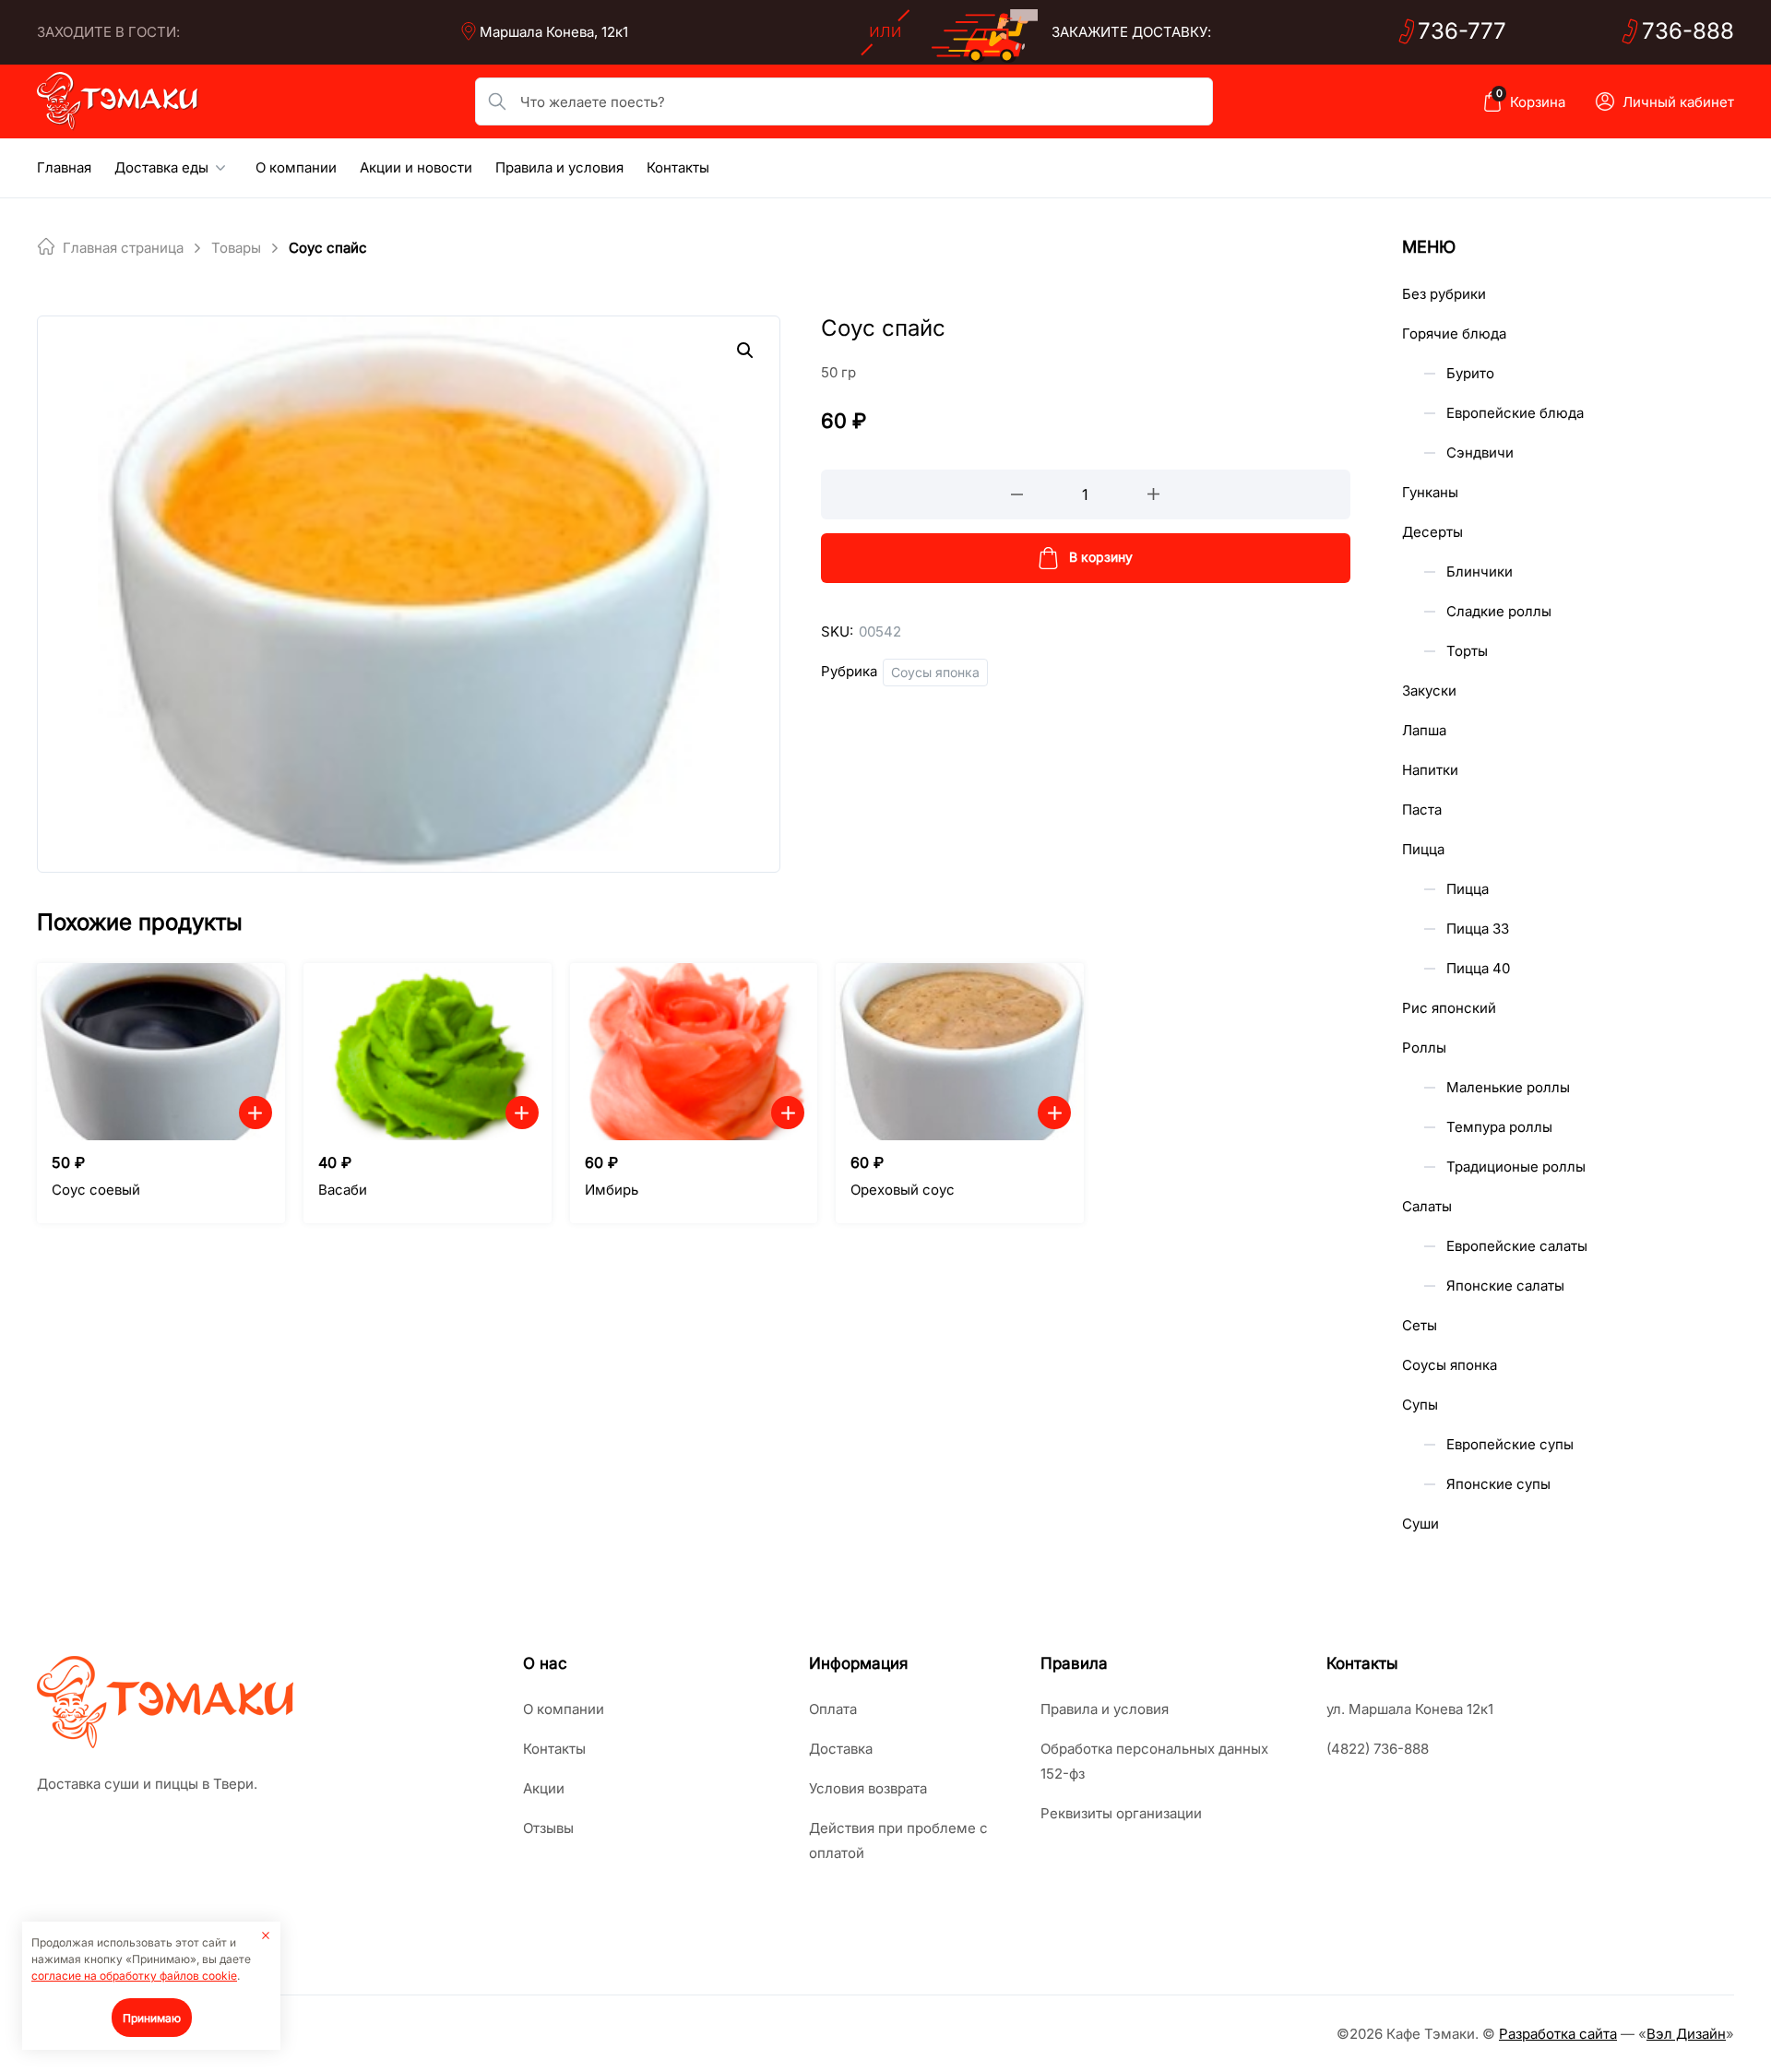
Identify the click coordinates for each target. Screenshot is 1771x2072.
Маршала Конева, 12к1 (554, 32)
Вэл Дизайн (1686, 2034)
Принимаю (152, 2018)
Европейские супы (1510, 1444)
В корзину (1101, 557)
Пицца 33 (1478, 929)
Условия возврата (868, 1788)
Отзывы (548, 1828)
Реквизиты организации (1121, 1813)
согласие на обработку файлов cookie (134, 1976)
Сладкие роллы (1499, 611)
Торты (1467, 651)
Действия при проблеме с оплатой (898, 1840)
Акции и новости (416, 167)
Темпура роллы (1499, 1127)
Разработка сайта (1558, 2034)
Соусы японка (935, 672)
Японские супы (1498, 1484)
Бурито (1470, 373)
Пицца (1423, 849)
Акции (544, 1788)
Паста (1422, 810)
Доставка (841, 1749)
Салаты (1427, 1206)
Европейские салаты (1517, 1246)
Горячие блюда (1454, 333)
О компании (296, 167)
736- (1462, 31)
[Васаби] (428, 1052)
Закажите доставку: (1131, 32)
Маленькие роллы (1508, 1087)
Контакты (678, 167)
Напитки (1430, 770)
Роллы (1424, 1048)
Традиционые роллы (1516, 1167)
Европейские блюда (1515, 413)
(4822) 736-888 (1378, 1749)
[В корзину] (256, 1113)
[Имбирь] (694, 1052)
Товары (236, 248)
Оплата (833, 1709)
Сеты (1420, 1325)
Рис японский (1449, 1008)
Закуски (1429, 691)
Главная (64, 167)
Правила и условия (559, 167)
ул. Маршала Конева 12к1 (1410, 1709)
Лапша (1424, 730)
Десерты (1432, 532)
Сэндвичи (1480, 453)
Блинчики (1480, 572)
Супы (1420, 1405)
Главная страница (123, 248)
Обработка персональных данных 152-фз (1154, 1761)
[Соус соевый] (161, 1052)
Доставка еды (161, 167)
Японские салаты (1505, 1286)
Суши (1420, 1524)
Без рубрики (1444, 294)
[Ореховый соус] (960, 1052)
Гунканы (1430, 492)
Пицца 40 (1478, 968)
